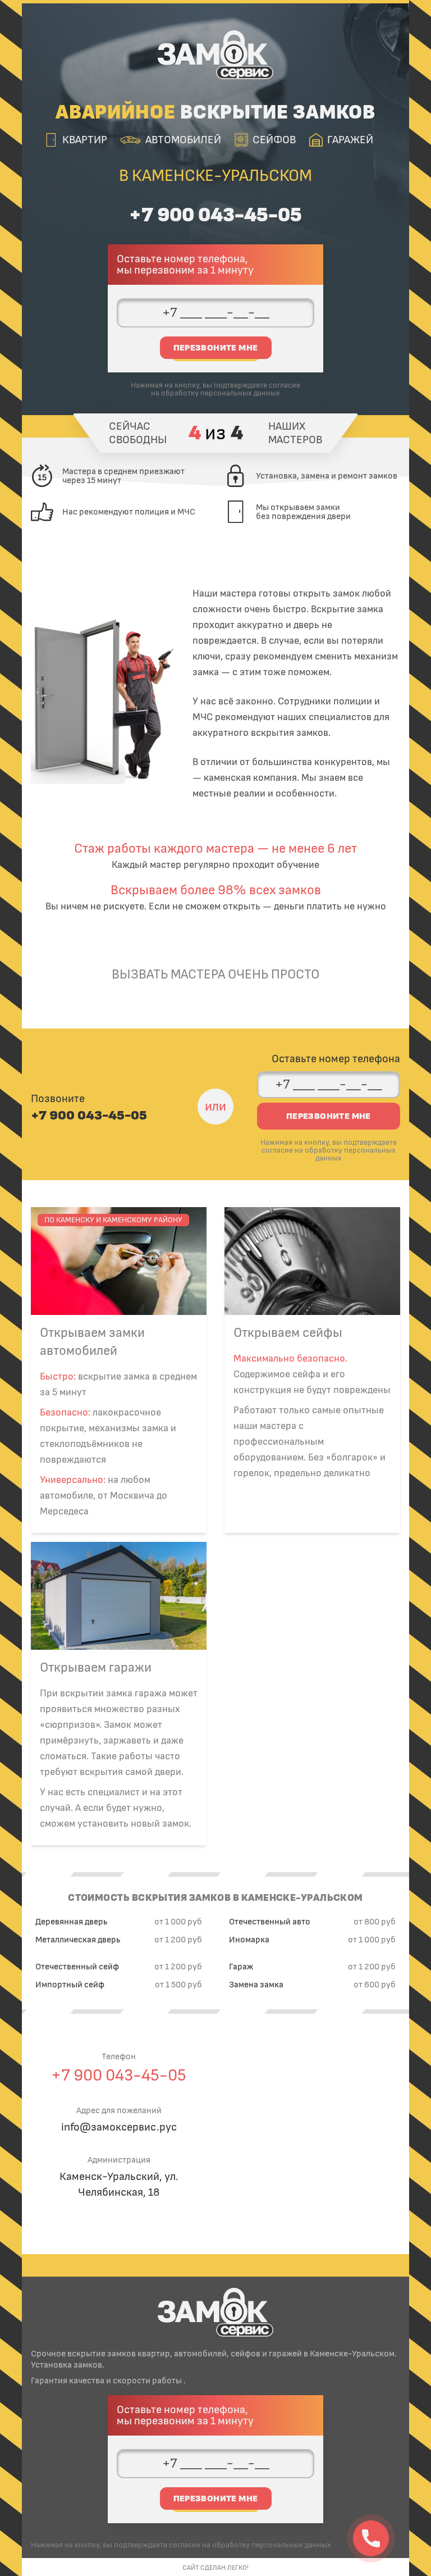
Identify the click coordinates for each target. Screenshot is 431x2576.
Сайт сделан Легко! (215, 2568)
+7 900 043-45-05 (215, 215)
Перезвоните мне (216, 348)
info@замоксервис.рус (119, 2127)
